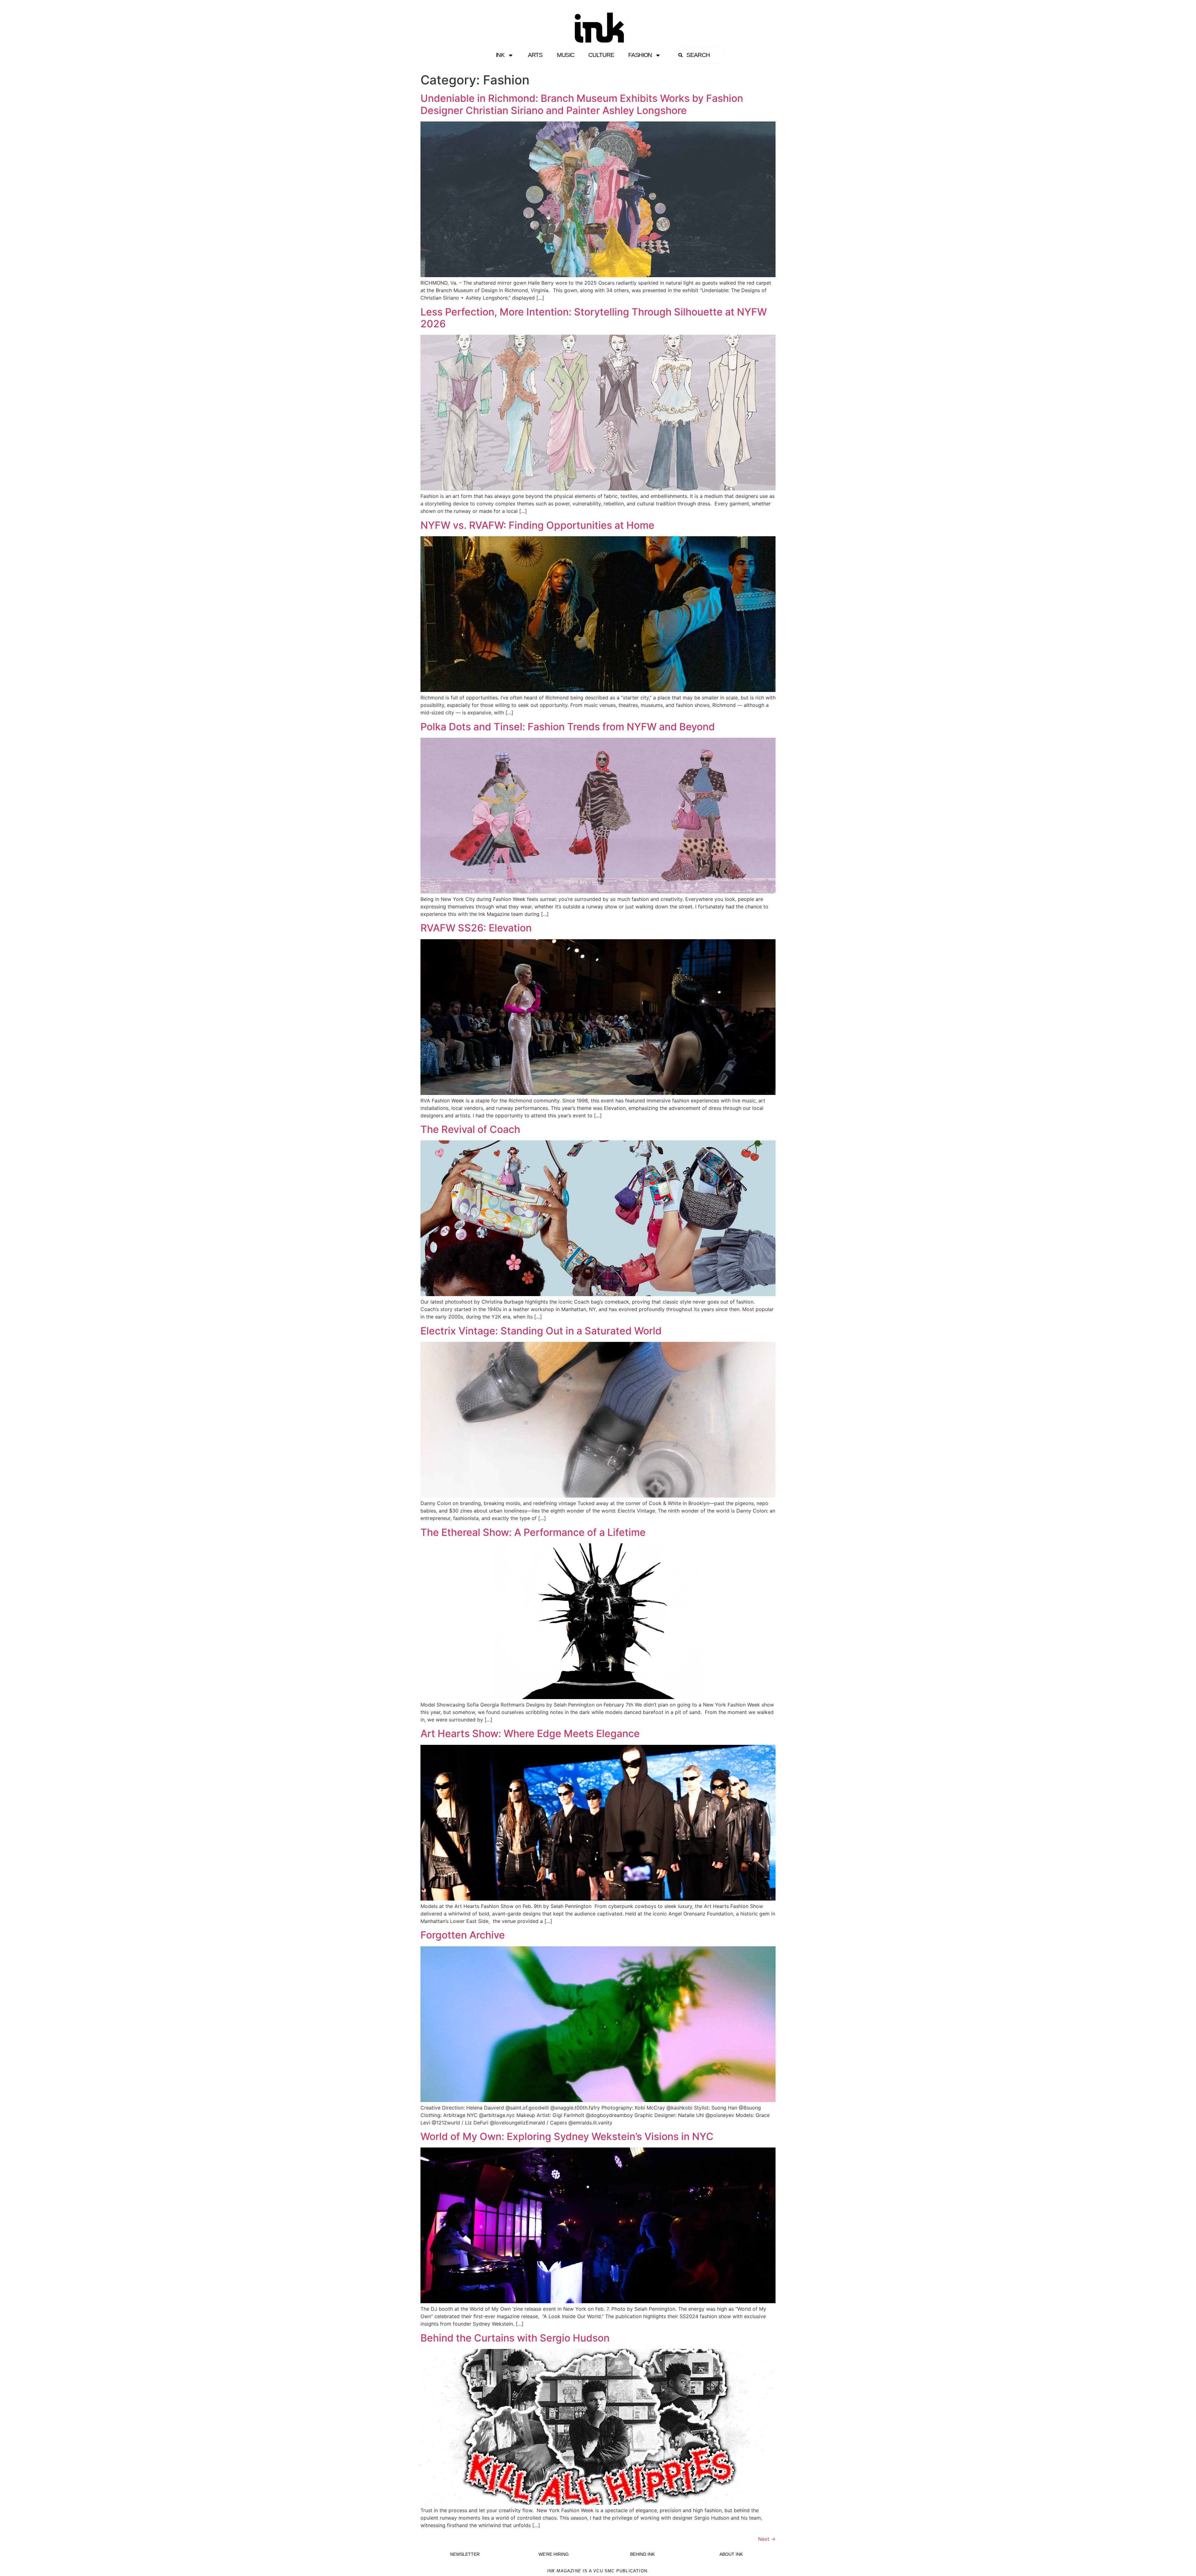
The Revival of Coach (470, 1129)
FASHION (640, 55)
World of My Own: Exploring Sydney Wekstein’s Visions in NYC (567, 2136)
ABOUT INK (731, 2554)
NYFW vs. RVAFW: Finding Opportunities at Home (537, 525)
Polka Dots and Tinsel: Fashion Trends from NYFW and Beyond (568, 727)
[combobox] (699, 55)
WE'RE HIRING (554, 2554)
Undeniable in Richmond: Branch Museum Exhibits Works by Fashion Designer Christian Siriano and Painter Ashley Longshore (582, 104)
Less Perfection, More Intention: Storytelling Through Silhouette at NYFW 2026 (594, 318)
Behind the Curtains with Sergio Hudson (515, 2338)
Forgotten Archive (463, 1935)
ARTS (535, 55)
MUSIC (566, 55)
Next (767, 2539)
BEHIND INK (642, 2554)
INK (500, 55)
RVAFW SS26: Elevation (476, 928)
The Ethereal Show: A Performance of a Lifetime (533, 1532)
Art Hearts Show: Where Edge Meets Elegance (530, 1733)
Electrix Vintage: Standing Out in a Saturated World (541, 1331)
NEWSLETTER (465, 2554)
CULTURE (601, 55)
